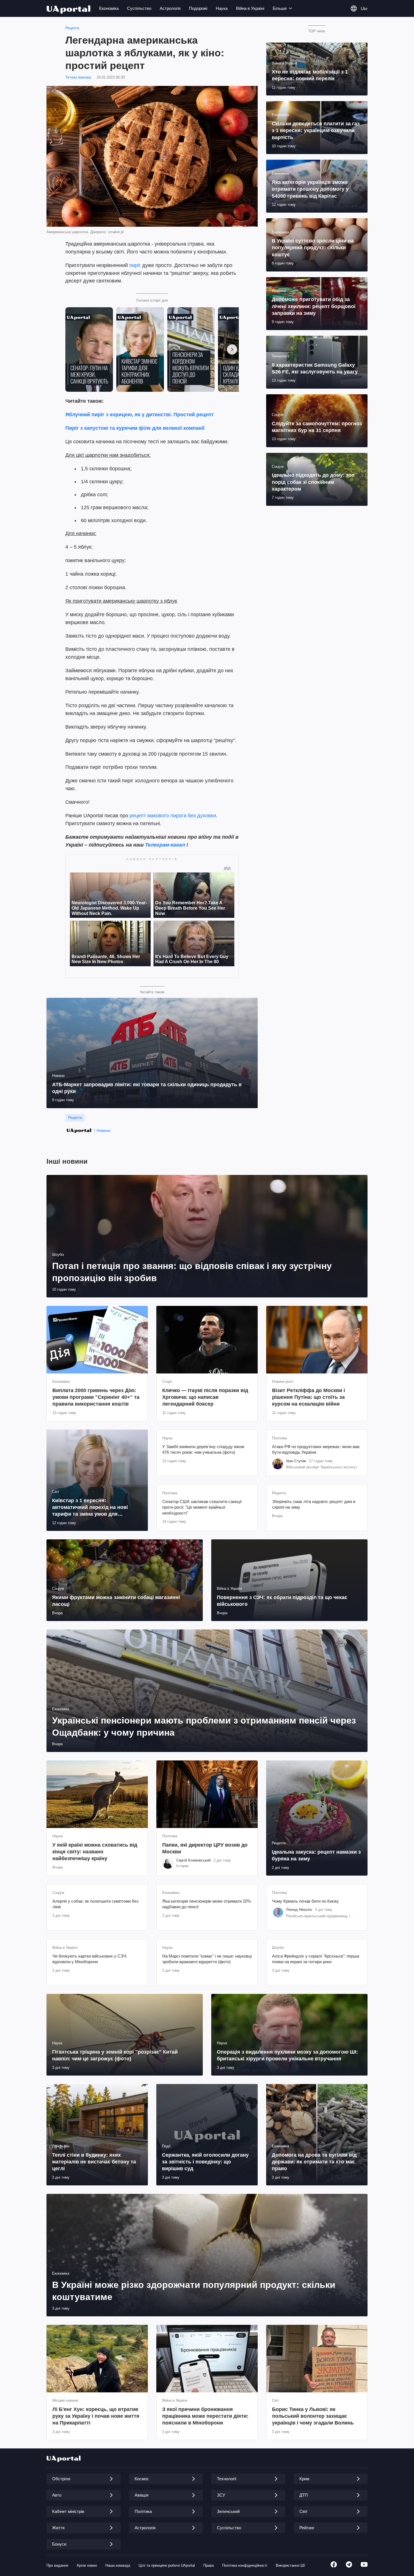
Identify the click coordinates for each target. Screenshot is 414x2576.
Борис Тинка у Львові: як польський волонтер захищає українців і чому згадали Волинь (313, 2416)
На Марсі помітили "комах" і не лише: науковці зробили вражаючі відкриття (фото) (207, 1959)
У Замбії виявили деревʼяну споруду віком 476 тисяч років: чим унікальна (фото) (203, 1449)
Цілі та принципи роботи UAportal (167, 2565)
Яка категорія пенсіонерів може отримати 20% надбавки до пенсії (207, 1904)
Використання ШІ (290, 2565)
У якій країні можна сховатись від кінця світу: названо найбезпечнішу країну (95, 1852)
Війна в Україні (250, 8)
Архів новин (87, 2565)
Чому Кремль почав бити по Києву (305, 1901)
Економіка (109, 8)
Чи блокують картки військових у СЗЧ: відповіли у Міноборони (90, 1959)
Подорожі (198, 8)
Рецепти (72, 28)
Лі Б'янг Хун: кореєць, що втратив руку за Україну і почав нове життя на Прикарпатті (96, 2416)
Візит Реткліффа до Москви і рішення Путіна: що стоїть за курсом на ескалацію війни (309, 1397)
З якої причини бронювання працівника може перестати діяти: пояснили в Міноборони (205, 2416)
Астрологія (170, 8)
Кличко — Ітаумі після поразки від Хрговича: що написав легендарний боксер (205, 1397)
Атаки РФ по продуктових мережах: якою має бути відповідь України (316, 1449)
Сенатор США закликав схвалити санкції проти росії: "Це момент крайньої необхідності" (202, 1507)
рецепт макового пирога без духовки (173, 816)
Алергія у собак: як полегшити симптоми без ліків (95, 1904)
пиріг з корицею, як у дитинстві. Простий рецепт (153, 415)
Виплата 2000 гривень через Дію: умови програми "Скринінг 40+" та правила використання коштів (96, 1397)
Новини (103, 1130)
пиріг (135, 265)
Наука (222, 8)
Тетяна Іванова (78, 77)
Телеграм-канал (165, 845)
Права (209, 2565)
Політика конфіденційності (245, 2565)
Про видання (57, 2565)
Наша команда (118, 2565)
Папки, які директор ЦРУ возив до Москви (205, 1848)
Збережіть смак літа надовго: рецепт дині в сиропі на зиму (314, 1504)
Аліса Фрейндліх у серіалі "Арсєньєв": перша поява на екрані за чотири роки (316, 1959)
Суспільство (139, 8)
